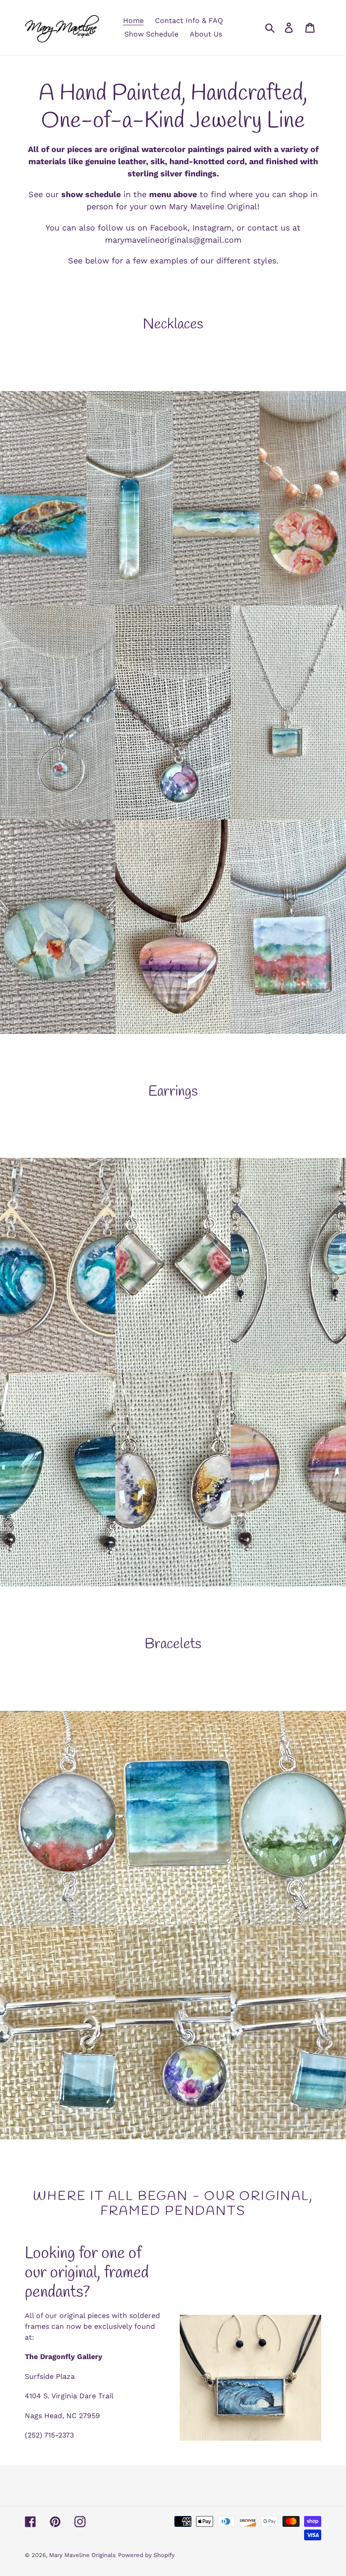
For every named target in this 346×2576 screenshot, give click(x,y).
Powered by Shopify (146, 2555)
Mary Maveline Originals (82, 2555)
